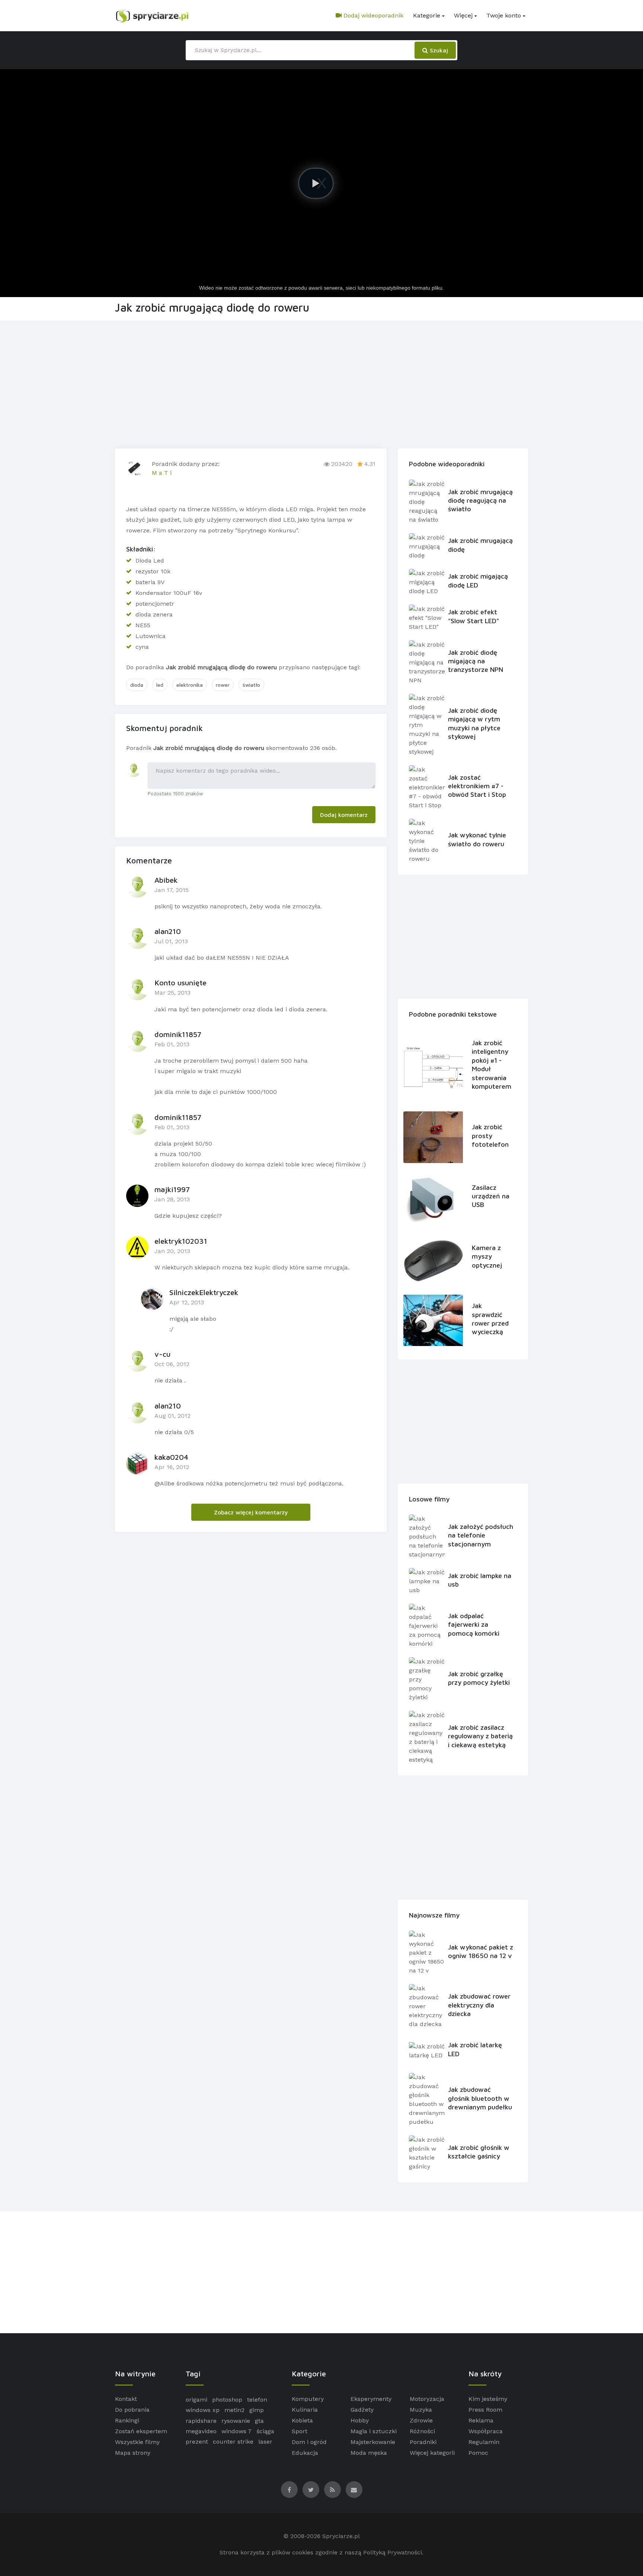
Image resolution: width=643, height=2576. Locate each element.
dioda (137, 685)
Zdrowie (421, 2420)
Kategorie (427, 15)
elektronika (190, 685)
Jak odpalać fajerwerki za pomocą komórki (474, 1625)
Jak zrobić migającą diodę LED (478, 580)
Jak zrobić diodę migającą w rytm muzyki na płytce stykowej (474, 723)
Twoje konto (504, 15)
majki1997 (172, 1189)
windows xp (203, 2410)
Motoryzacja (427, 2399)
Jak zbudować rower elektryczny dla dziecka (479, 2005)
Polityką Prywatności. (393, 2552)
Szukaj (438, 50)
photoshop (227, 2400)
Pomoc (478, 2453)
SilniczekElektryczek (204, 1292)
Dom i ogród (309, 2442)
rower (223, 685)
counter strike (233, 2442)
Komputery (308, 2399)
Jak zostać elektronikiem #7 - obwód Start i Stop (477, 786)
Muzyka (421, 2410)
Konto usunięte (180, 983)
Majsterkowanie (373, 2442)
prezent (197, 2442)
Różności (422, 2431)
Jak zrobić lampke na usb (480, 1580)
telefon (257, 2400)
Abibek (166, 880)
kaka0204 (171, 1457)
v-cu (162, 1354)
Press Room (485, 2410)
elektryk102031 (181, 1241)
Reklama (481, 2420)
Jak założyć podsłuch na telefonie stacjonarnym (481, 1535)
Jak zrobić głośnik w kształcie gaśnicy (479, 2152)
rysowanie (236, 2421)
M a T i (162, 473)
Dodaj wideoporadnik (372, 15)
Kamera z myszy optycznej (487, 1256)
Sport (300, 2431)
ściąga (265, 2431)
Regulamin (484, 2442)
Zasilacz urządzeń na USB (491, 1196)
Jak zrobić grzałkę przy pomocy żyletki (479, 1678)
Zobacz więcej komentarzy (251, 1512)
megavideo (201, 2431)
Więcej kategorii (432, 2453)
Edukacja (305, 2453)
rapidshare (201, 2421)
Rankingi (127, 2420)
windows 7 (236, 2431)
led (160, 685)
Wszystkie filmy (137, 2442)
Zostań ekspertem (141, 2431)
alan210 (168, 931)
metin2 (234, 2410)
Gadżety (362, 2410)
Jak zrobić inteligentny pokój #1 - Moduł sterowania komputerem (492, 1065)
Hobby (360, 2420)
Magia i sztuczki (374, 2431)
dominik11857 (178, 1034)
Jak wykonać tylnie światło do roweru (477, 839)
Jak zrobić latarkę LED (475, 2049)
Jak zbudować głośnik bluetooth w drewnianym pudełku (480, 2098)
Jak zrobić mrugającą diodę (480, 545)
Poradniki (423, 2442)
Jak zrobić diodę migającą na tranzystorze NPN (476, 661)
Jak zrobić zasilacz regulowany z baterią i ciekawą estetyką (480, 1736)
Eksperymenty (371, 2399)
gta (259, 2421)
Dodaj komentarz (344, 815)
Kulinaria (305, 2410)
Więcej (463, 15)
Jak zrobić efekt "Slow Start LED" (474, 616)
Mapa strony (133, 2453)
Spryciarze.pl (341, 2536)
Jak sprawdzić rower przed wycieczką (490, 1319)
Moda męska (369, 2453)
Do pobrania (132, 2410)
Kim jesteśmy (488, 2399)
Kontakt (126, 2399)
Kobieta (302, 2420)
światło (251, 685)
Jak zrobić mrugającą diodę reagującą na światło (480, 500)
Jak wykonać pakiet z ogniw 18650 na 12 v (481, 1951)
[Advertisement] (321, 383)
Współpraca (486, 2431)
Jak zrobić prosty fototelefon (490, 1136)
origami (196, 2400)
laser (265, 2442)
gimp (257, 2410)
